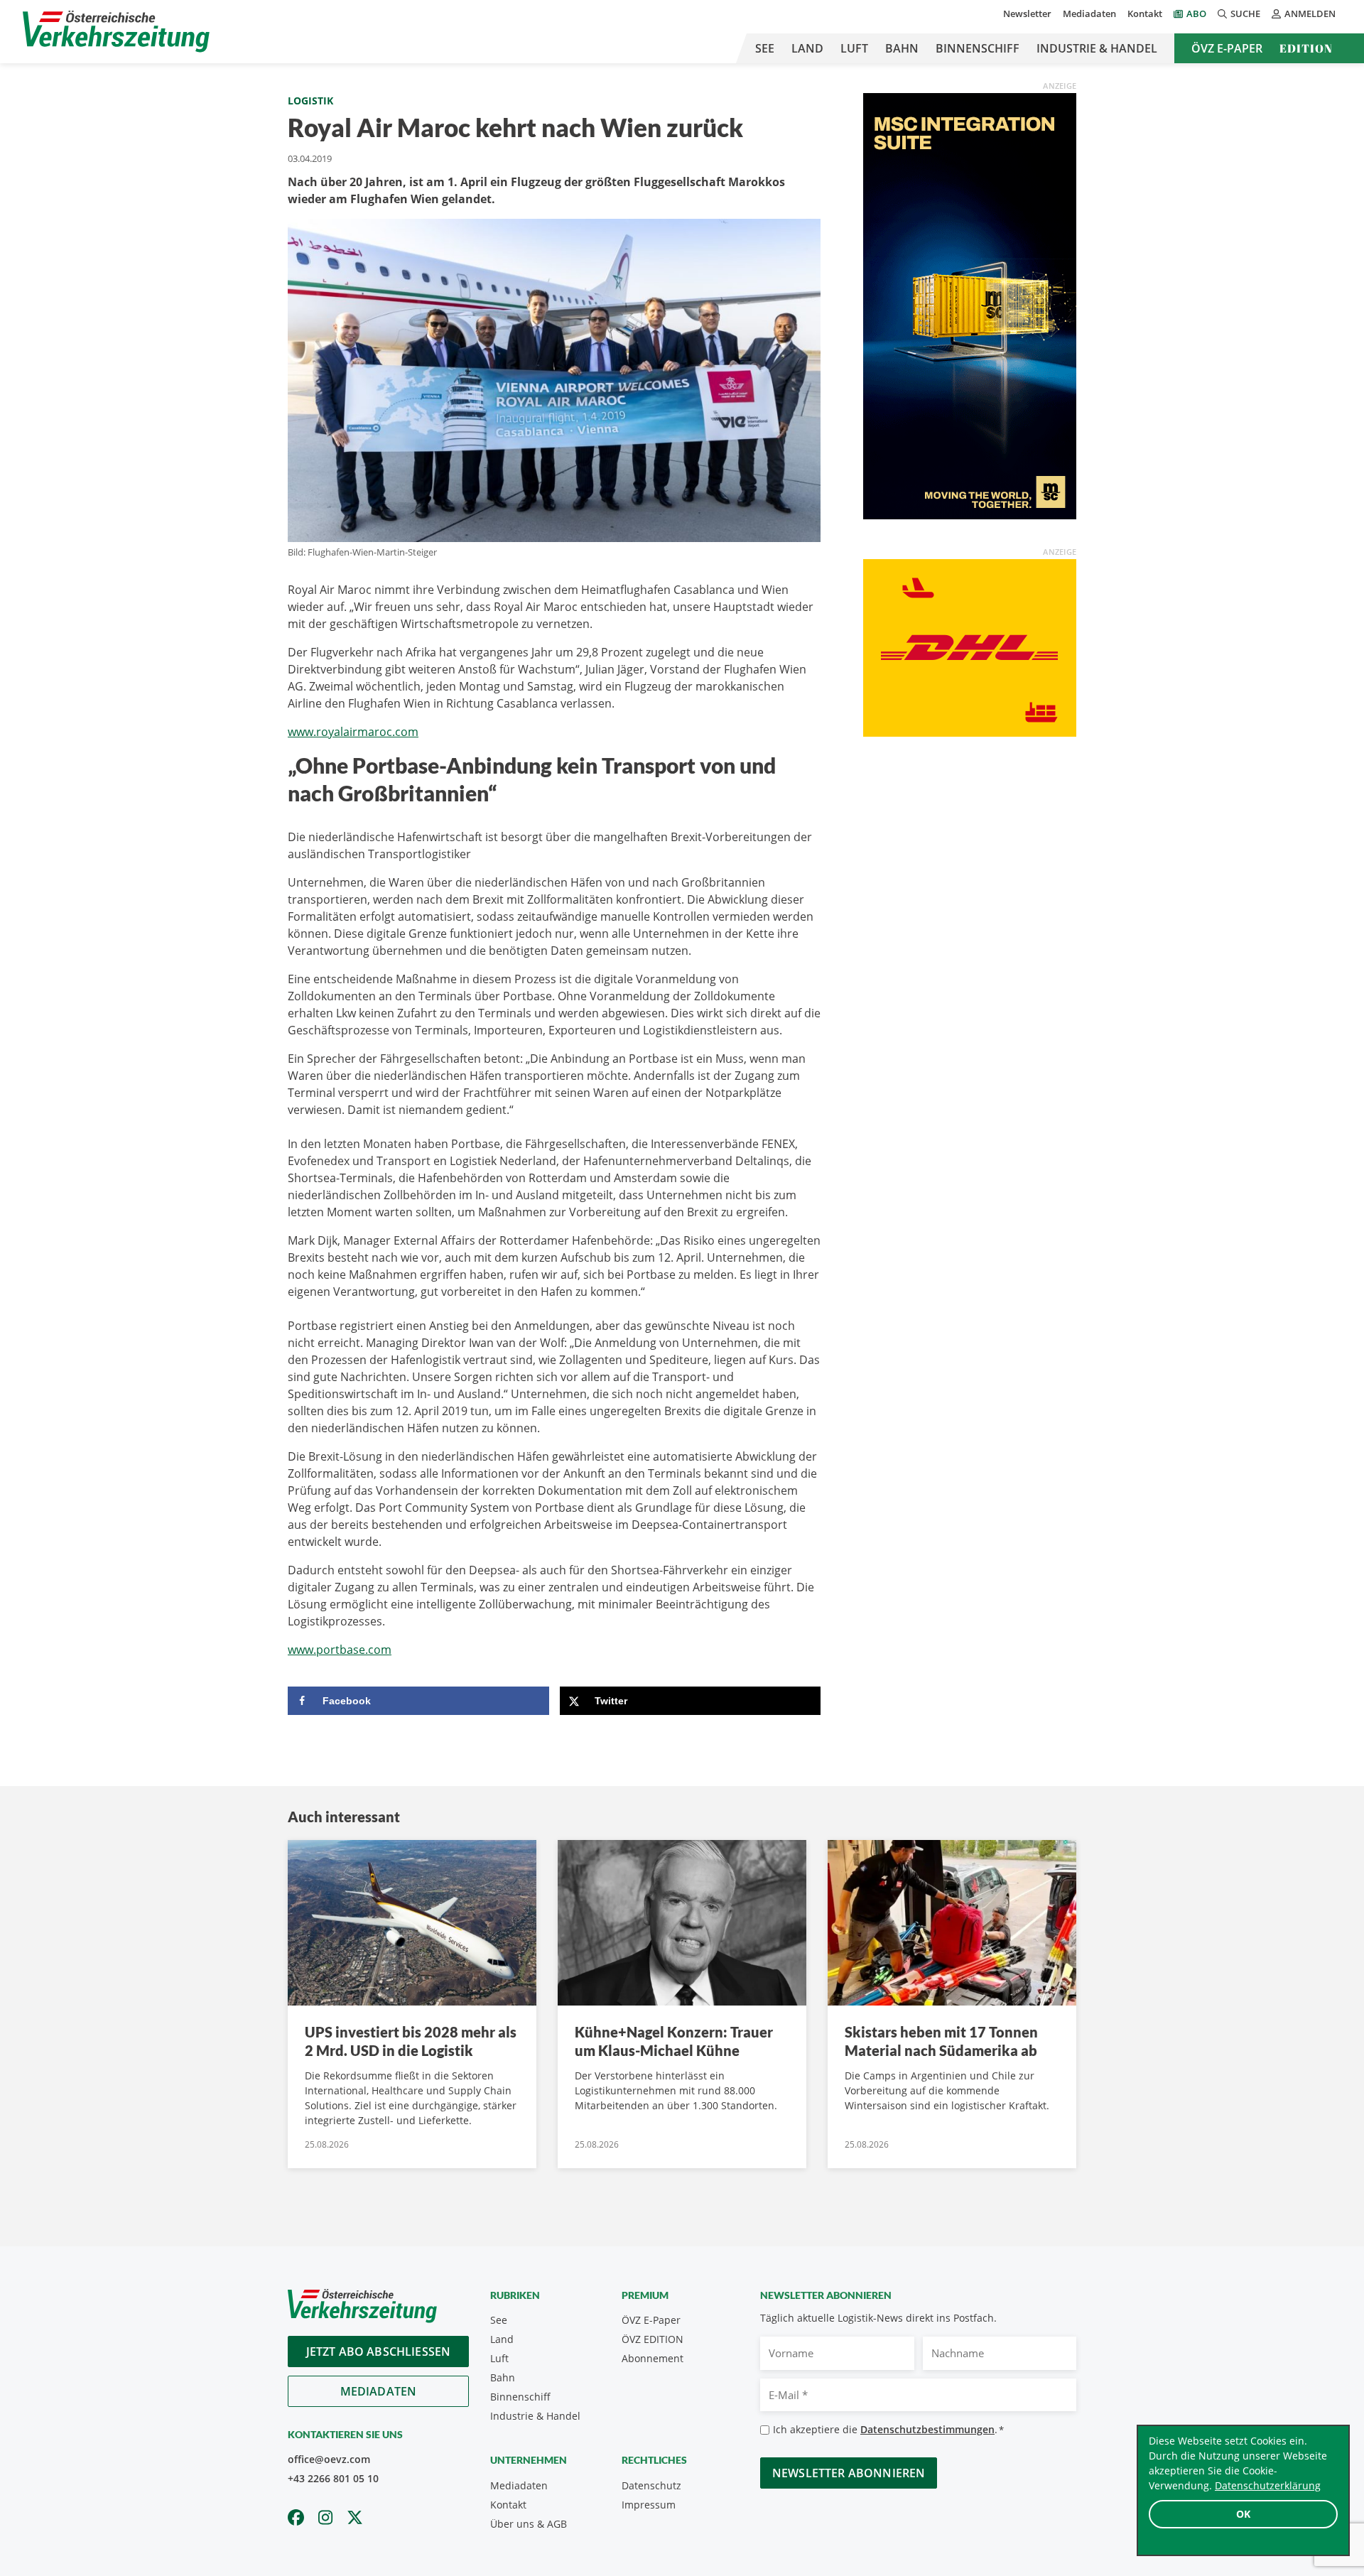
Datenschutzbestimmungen (927, 2429)
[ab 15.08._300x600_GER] (970, 305)
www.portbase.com (340, 1650)
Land (807, 48)
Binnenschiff (978, 48)
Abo (1196, 13)
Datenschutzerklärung (1268, 2485)
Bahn (902, 48)
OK (1243, 2514)
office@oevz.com (329, 2459)
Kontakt (1145, 13)
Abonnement (653, 2358)
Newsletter (1027, 13)
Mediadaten (1089, 13)
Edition (1306, 48)
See (765, 48)
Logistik (310, 101)
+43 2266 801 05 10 (333, 2478)
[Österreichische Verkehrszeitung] (116, 32)
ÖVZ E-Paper (1227, 48)
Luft (854, 48)
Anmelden (1310, 13)
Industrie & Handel (1097, 48)
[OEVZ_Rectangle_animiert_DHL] (970, 646)
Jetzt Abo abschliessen (379, 2352)
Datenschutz (651, 2485)
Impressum (649, 2505)
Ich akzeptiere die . (888, 2429)
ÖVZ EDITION (653, 2339)
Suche (1245, 13)
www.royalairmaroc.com (353, 732)
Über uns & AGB (529, 2524)
